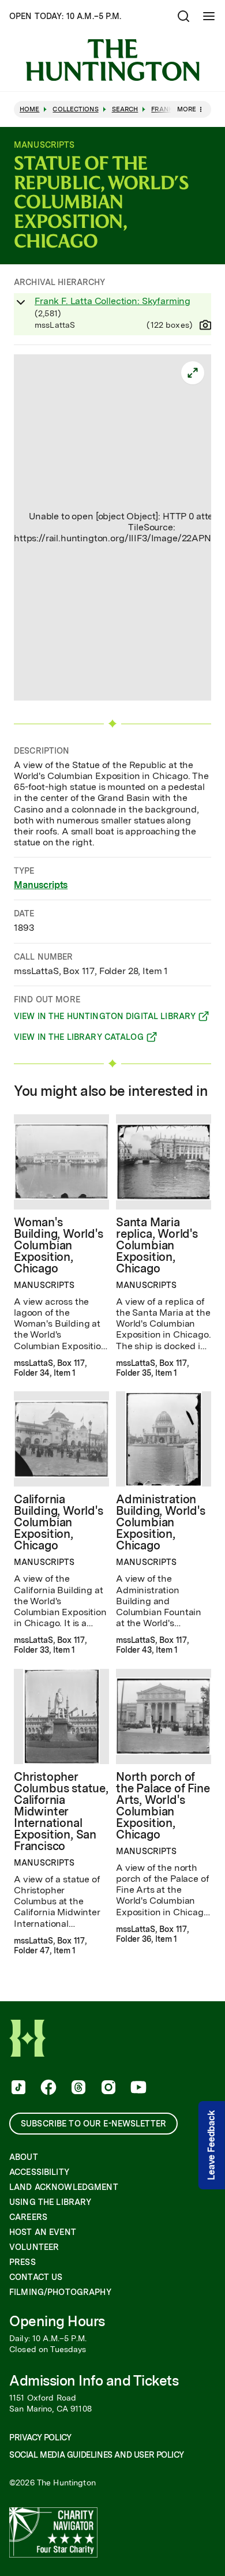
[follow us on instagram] (107, 2088)
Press (22, 2262)
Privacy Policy (40, 2438)
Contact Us (36, 2277)
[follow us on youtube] (137, 2088)
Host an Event (43, 2232)
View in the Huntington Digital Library (105, 1018)
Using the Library (50, 2202)
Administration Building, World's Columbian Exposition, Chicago (161, 1522)
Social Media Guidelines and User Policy (96, 2455)
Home (29, 109)
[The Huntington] (112, 60)
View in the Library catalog (79, 1039)
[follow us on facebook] (47, 2088)
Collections (75, 109)
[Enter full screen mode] (193, 373)
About (24, 2157)
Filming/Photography (60, 2292)
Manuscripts (41, 885)
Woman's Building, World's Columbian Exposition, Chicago (59, 1245)
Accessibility (39, 2172)
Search (125, 109)
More (187, 109)
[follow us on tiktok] (17, 2088)
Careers (28, 2217)
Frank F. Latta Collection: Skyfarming (112, 301)
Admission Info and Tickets (94, 2381)
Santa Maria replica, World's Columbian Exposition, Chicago (157, 1245)
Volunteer (34, 2247)
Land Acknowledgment (64, 2187)
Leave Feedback (211, 2146)
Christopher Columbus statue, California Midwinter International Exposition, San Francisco (61, 1811)
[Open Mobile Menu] (209, 16)
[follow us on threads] (77, 2088)
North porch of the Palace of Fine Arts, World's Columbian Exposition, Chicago (163, 1806)
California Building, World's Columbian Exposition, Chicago (59, 1522)
